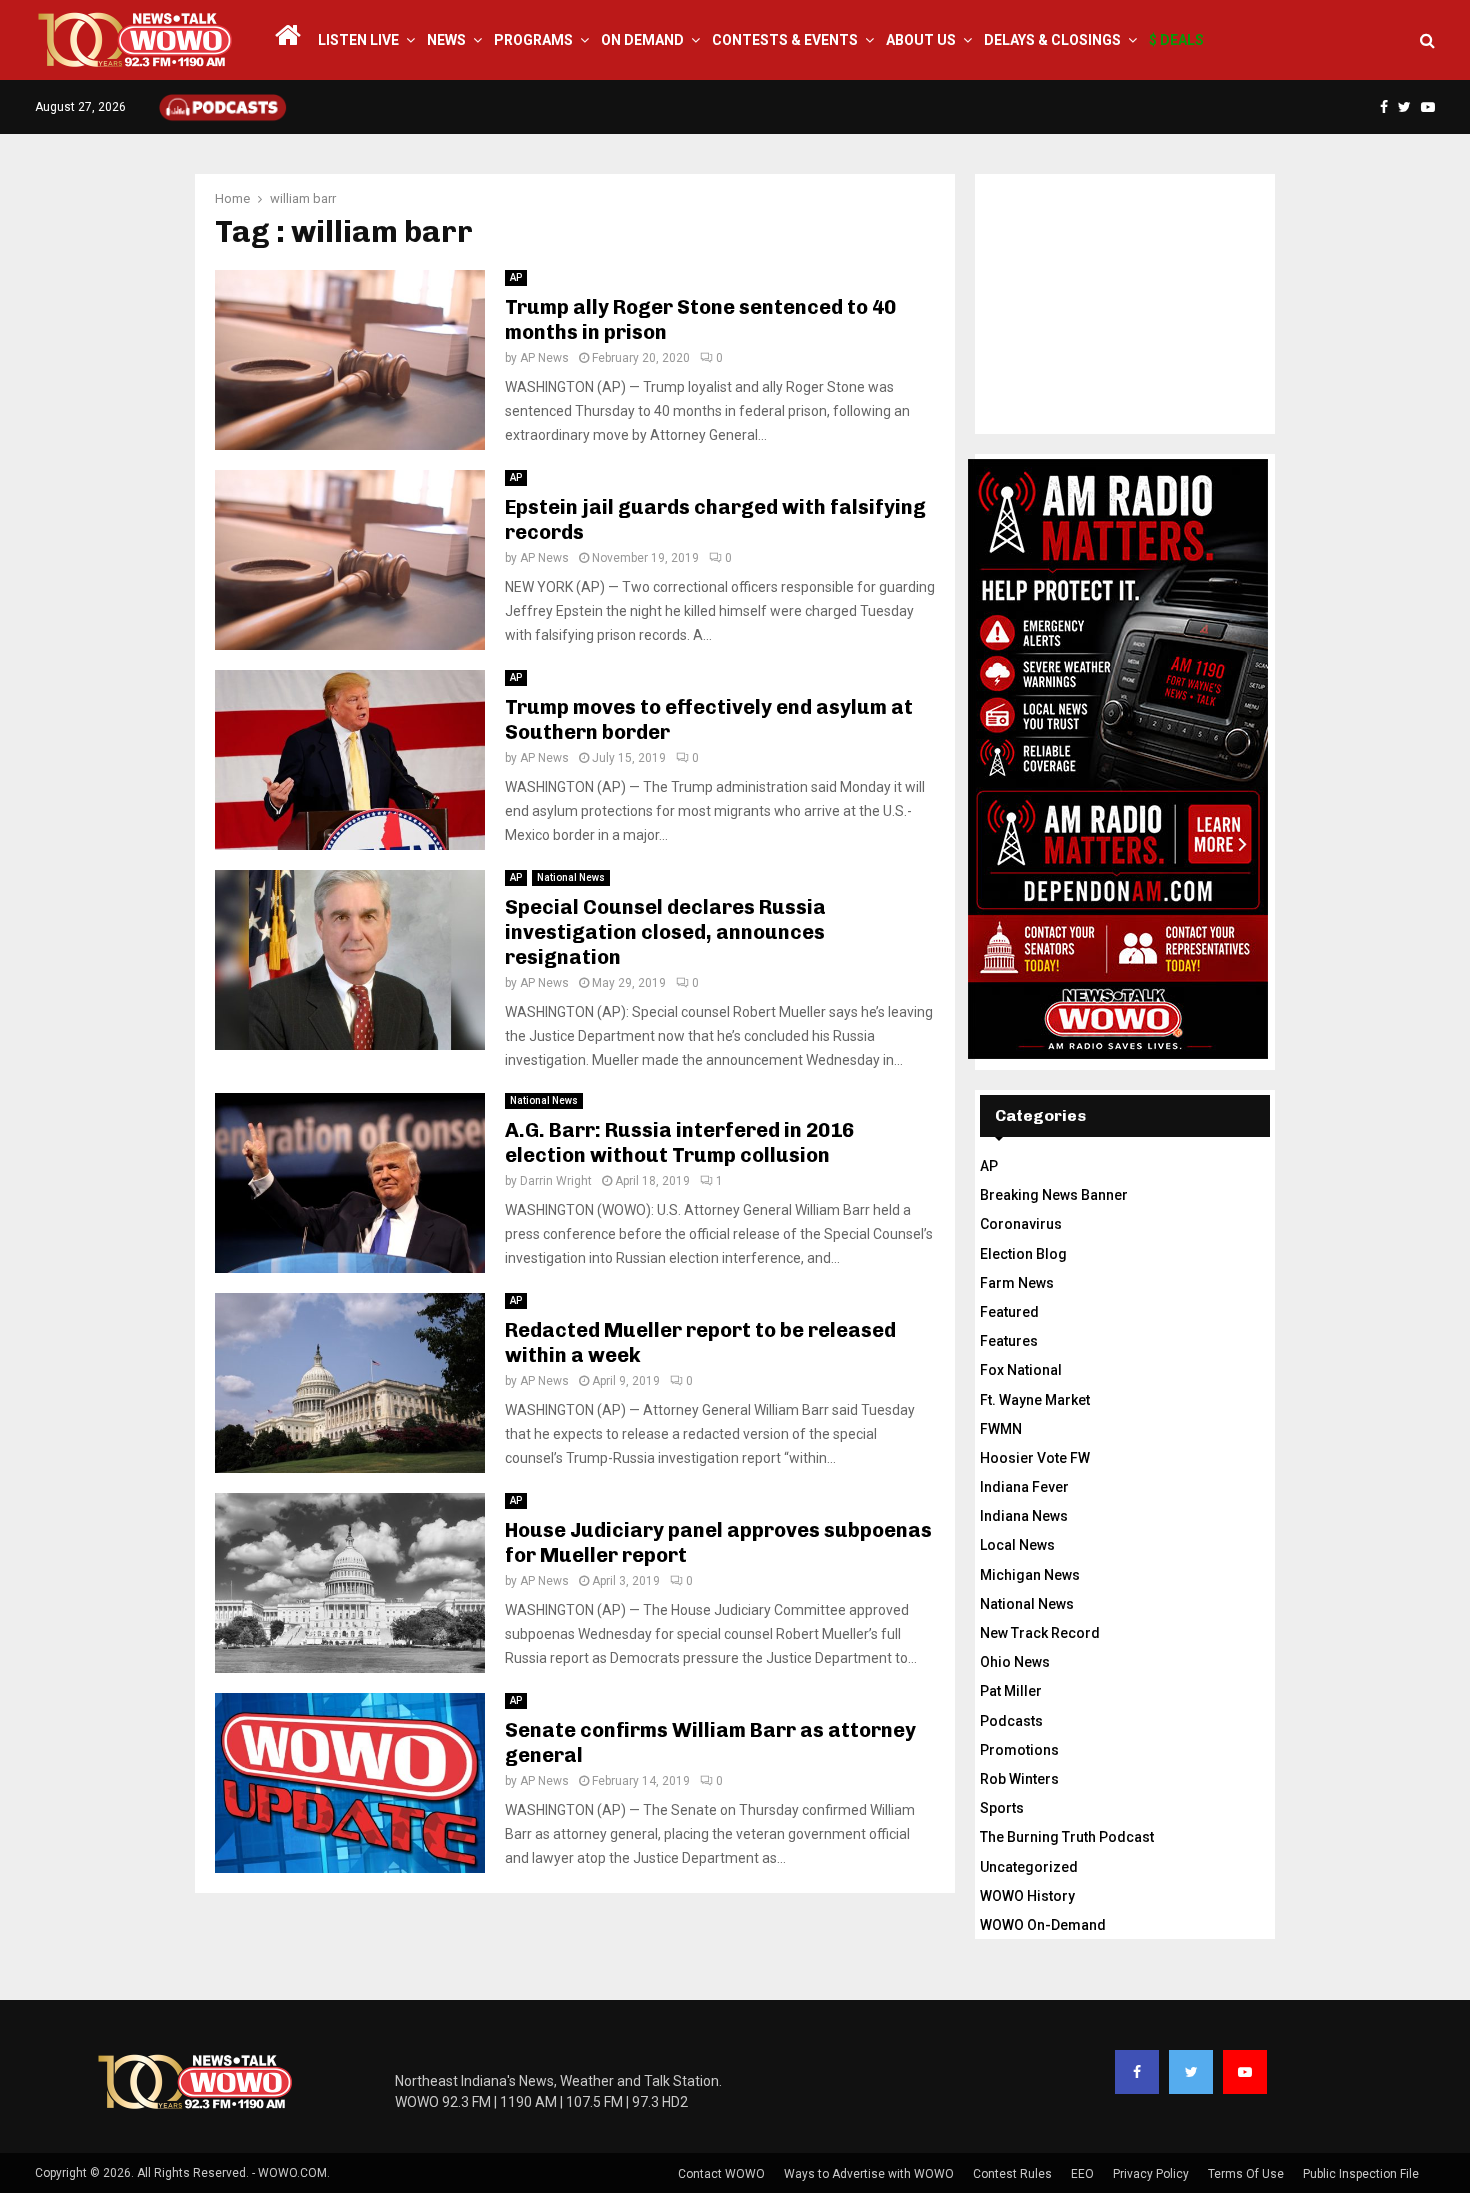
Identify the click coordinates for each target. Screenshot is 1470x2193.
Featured (1009, 1312)
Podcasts (1011, 1721)
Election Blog (1023, 1254)
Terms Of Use (1246, 2174)
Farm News (1017, 1283)
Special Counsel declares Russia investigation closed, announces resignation (665, 932)
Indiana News (1024, 1516)
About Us (921, 40)
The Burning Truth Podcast (1067, 1837)
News (446, 40)
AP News (544, 358)
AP (516, 277)
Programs (533, 40)
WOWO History (1027, 1896)
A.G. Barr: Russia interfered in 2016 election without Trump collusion (679, 1142)
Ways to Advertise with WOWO (869, 2174)
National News (571, 877)
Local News (1017, 1545)
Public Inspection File (1361, 2174)
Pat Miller (1011, 1691)
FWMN (1001, 1429)
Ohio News (1015, 1662)
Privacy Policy (1151, 2174)
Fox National (1021, 1370)
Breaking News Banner (1054, 1195)
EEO (1082, 2174)
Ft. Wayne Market (1035, 1400)
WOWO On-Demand (1043, 1925)
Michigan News (1030, 1575)
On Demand (642, 40)
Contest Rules (1012, 2174)
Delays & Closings (1052, 40)
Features (1009, 1341)
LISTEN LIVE (358, 40)
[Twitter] (1191, 2072)
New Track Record (1040, 1633)
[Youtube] (1245, 2072)
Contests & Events (785, 40)
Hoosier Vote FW (1035, 1458)
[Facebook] (1137, 2072)
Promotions (1019, 1750)
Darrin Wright (556, 1181)
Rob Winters (1019, 1779)
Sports (1002, 1808)
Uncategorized (1029, 1867)
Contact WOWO (721, 2174)
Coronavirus (1021, 1224)
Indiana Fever (1024, 1487)
